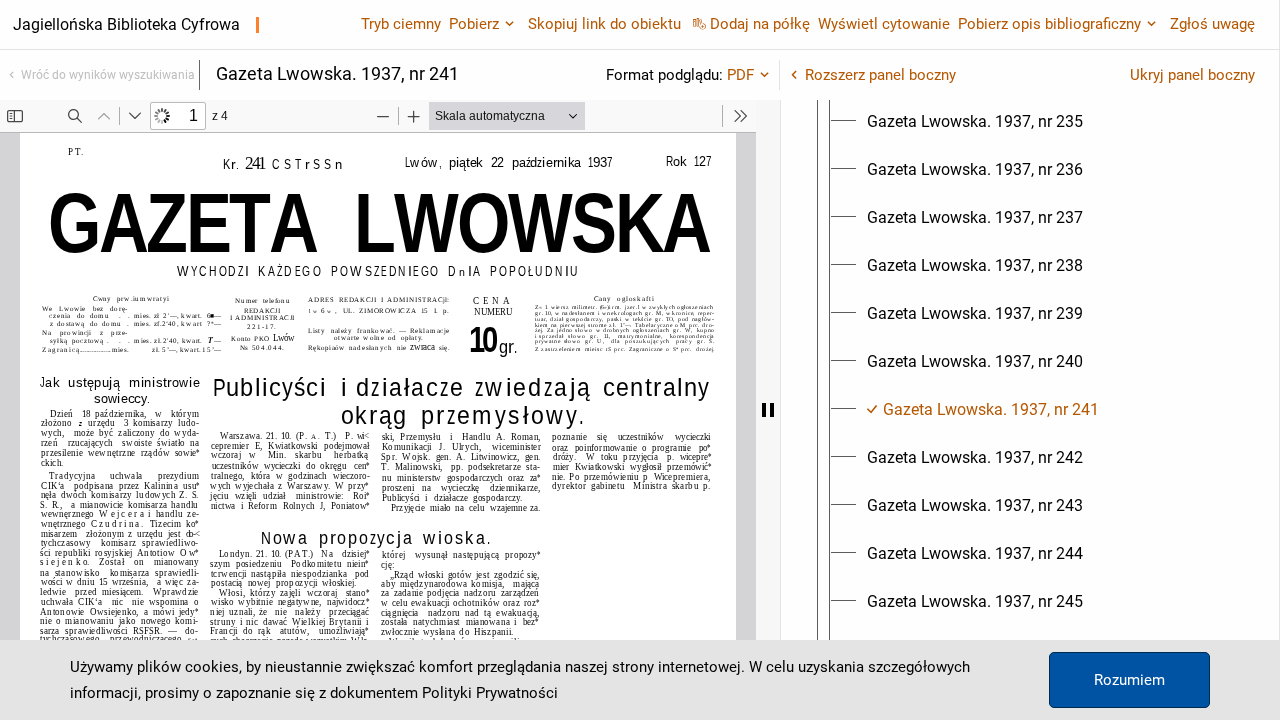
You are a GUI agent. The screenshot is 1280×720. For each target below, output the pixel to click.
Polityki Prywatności (490, 693)
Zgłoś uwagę (1212, 24)
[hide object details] (768, 410)
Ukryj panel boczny (1192, 75)
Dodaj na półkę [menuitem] (760, 24)
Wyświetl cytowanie (884, 24)
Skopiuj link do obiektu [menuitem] (604, 24)
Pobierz (474, 24)
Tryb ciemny (401, 24)
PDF (740, 75)
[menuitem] (975, 122)
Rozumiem (1129, 680)
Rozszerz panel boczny (880, 75)
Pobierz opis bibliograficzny (1049, 24)
